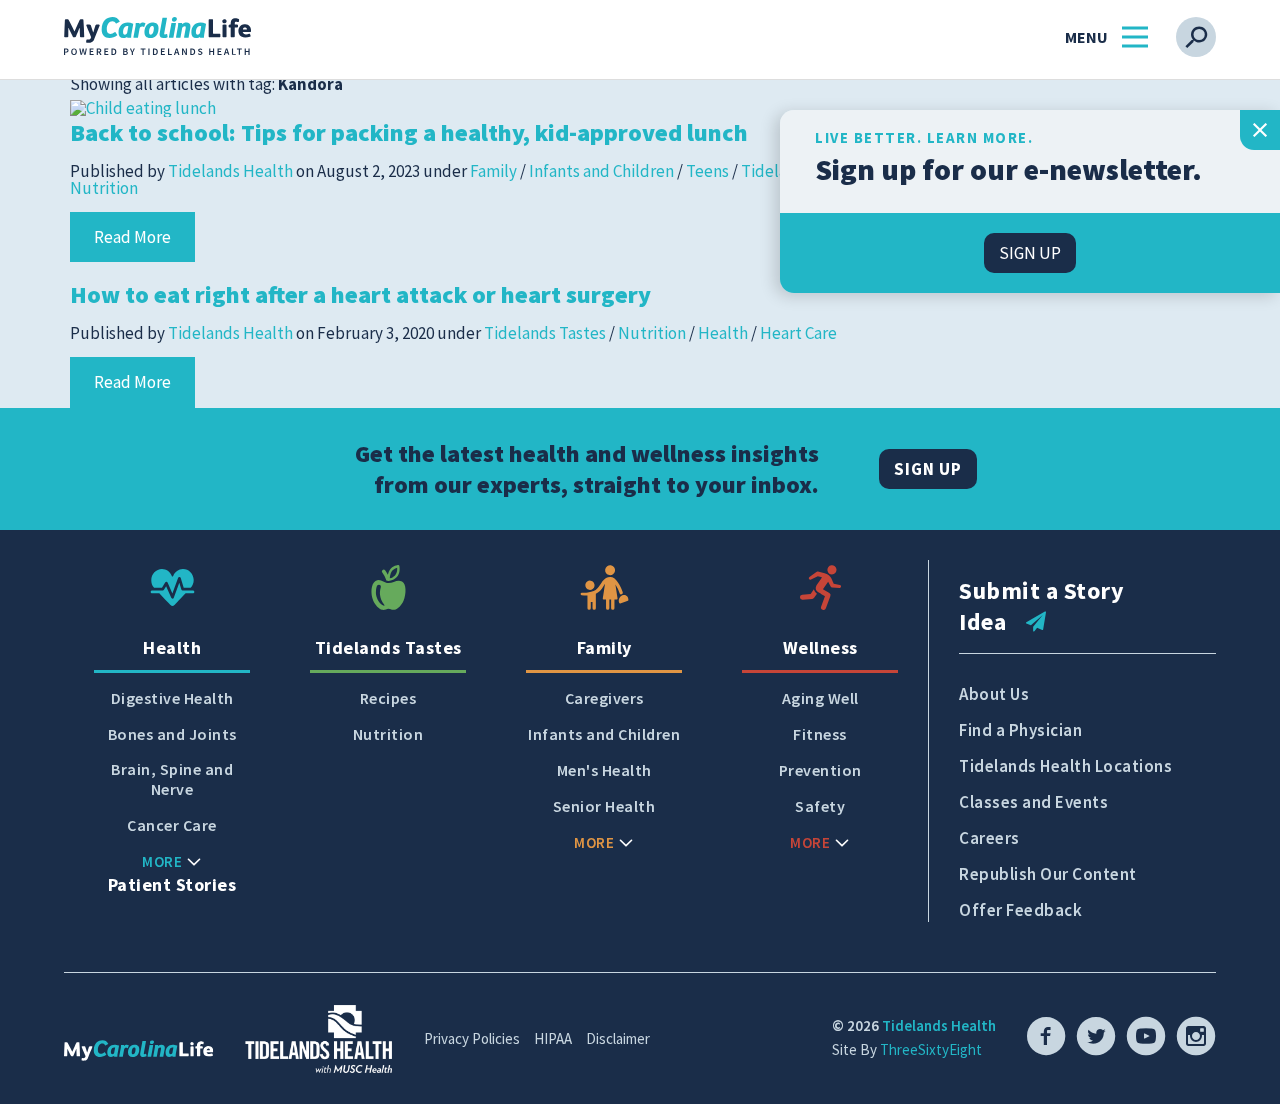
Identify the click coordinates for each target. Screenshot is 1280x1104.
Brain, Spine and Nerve (172, 779)
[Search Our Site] (1196, 37)
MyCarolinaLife (157, 37)
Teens (707, 171)
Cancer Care (172, 825)
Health (723, 333)
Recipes (388, 698)
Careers (989, 838)
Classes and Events (1033, 802)
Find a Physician (1020, 730)
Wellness (820, 647)
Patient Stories (172, 884)
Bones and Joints (172, 734)
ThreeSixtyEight (931, 1049)
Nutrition (104, 188)
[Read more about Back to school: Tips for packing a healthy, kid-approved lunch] (143, 106)
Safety (820, 806)
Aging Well (820, 698)
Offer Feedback (1020, 910)
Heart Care (798, 333)
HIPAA (553, 1038)
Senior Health (604, 806)
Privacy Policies (472, 1038)
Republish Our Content (1048, 874)
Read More (132, 237)
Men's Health (604, 770)
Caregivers (604, 698)
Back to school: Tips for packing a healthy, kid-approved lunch (409, 132)
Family (493, 171)
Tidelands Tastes (545, 333)
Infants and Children (601, 171)
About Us (994, 694)
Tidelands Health (230, 171)
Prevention (820, 770)
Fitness (820, 734)
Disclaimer (618, 1038)
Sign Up (928, 469)
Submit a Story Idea (1041, 606)
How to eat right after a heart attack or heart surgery (360, 294)
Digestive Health (172, 698)
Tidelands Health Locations (1065, 766)
